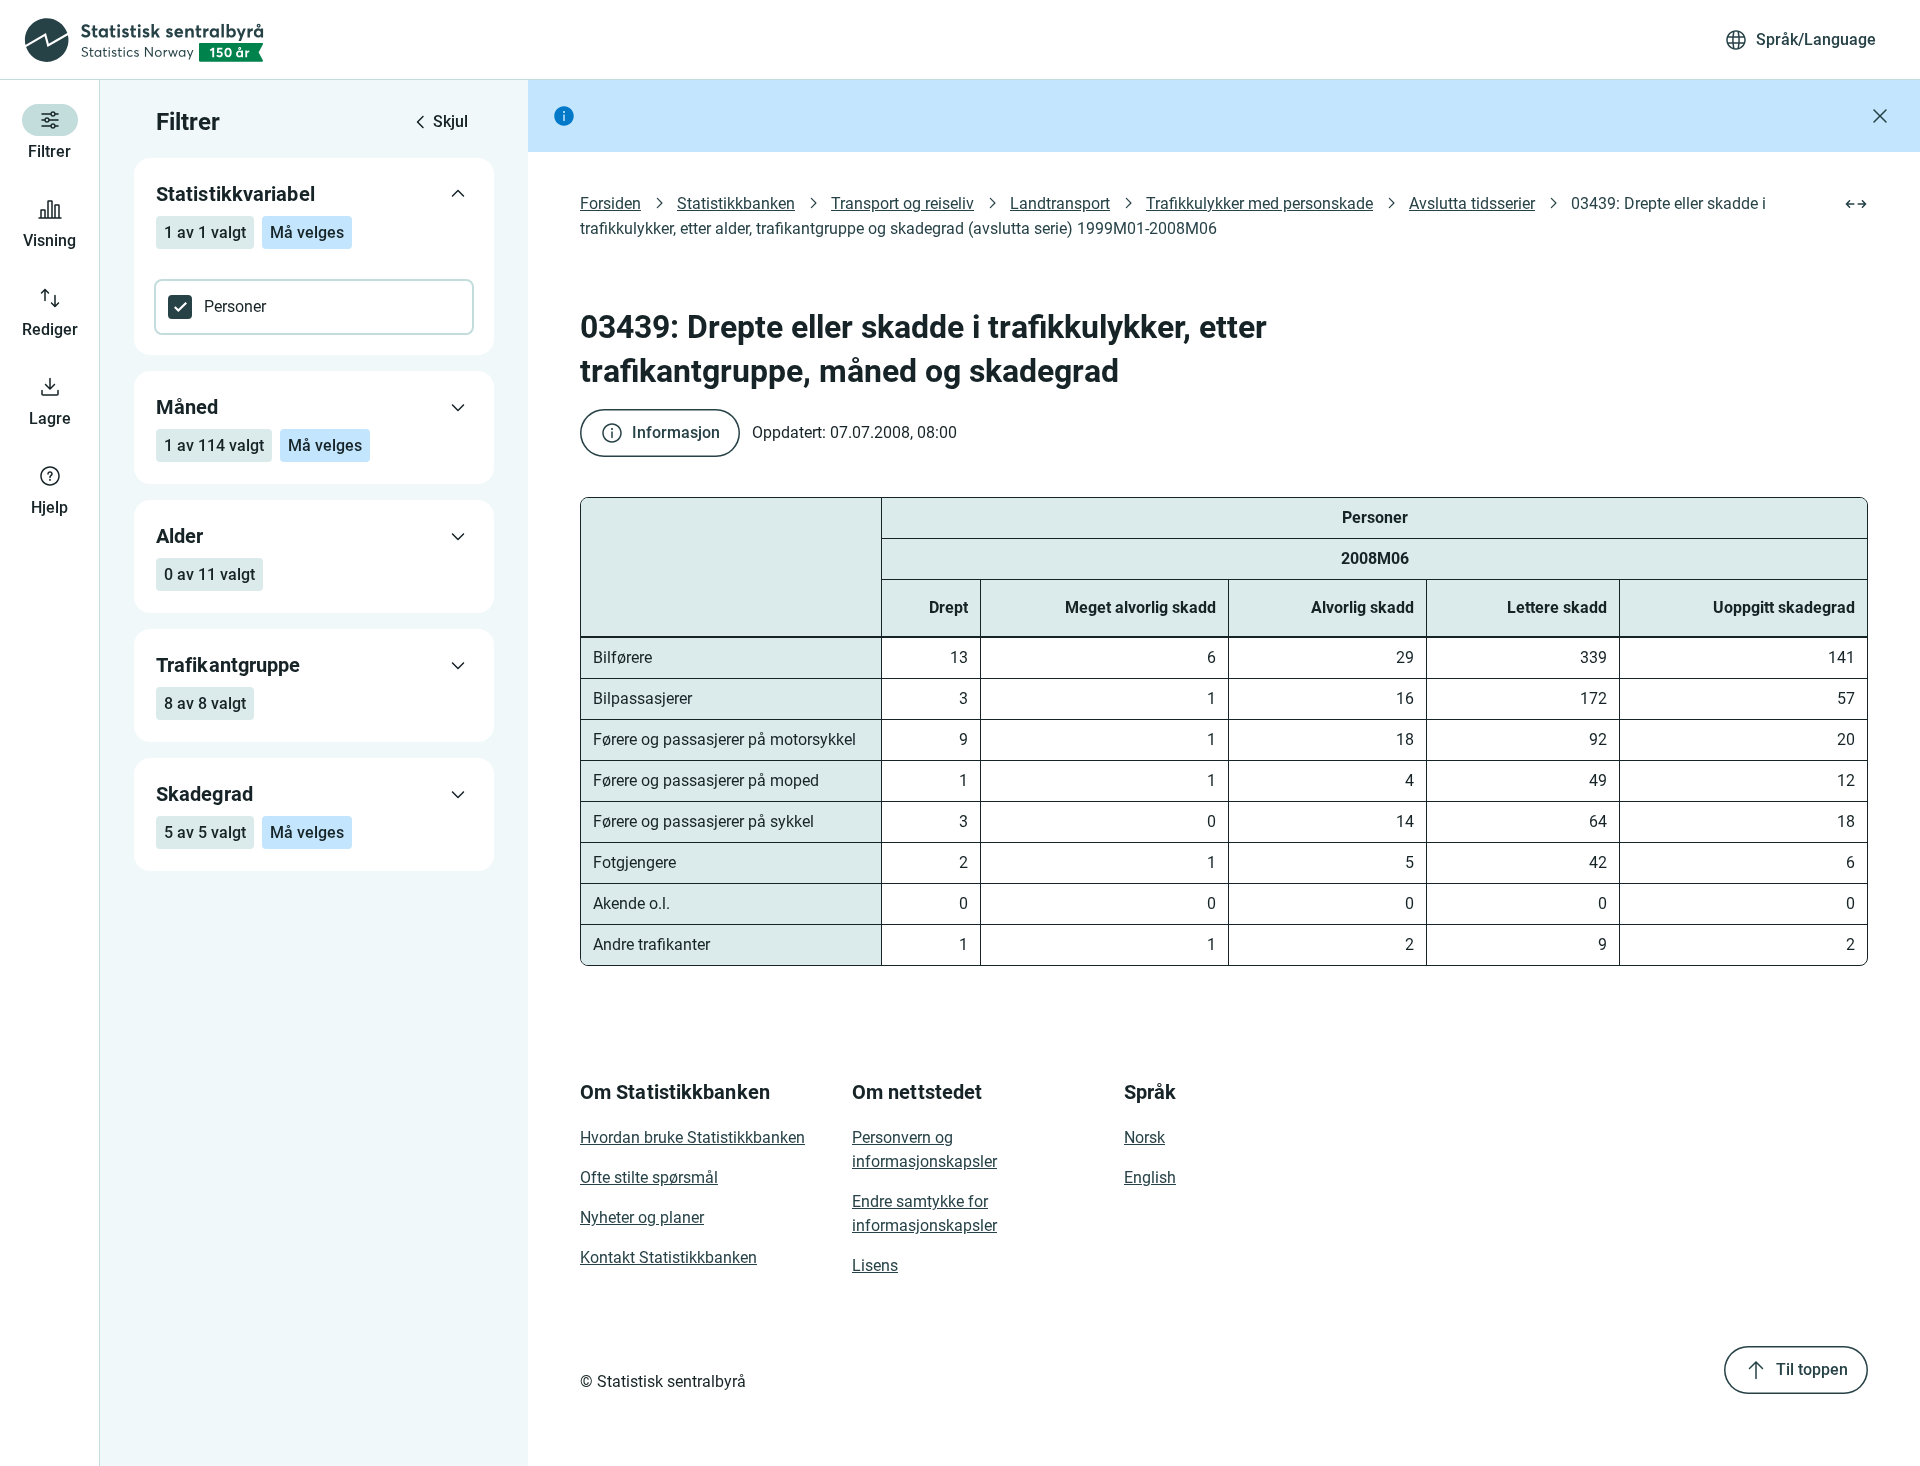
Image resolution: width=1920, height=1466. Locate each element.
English (1150, 1177)
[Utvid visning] (1856, 204)
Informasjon (676, 432)
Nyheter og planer (642, 1217)
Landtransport (1060, 203)
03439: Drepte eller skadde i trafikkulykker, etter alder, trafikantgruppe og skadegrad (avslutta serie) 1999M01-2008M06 (1175, 216)
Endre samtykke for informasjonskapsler (924, 1213)
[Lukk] (1880, 116)
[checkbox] (314, 307)
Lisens (875, 1265)
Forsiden (610, 203)
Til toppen (1812, 1369)
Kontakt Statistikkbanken (668, 1257)
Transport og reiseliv (902, 203)
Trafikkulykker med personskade (1259, 203)
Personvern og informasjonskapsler (924, 1149)
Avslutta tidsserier (1472, 203)
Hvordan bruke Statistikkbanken (692, 1137)
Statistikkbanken (736, 203)
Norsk (1144, 1137)
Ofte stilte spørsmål (649, 1177)
